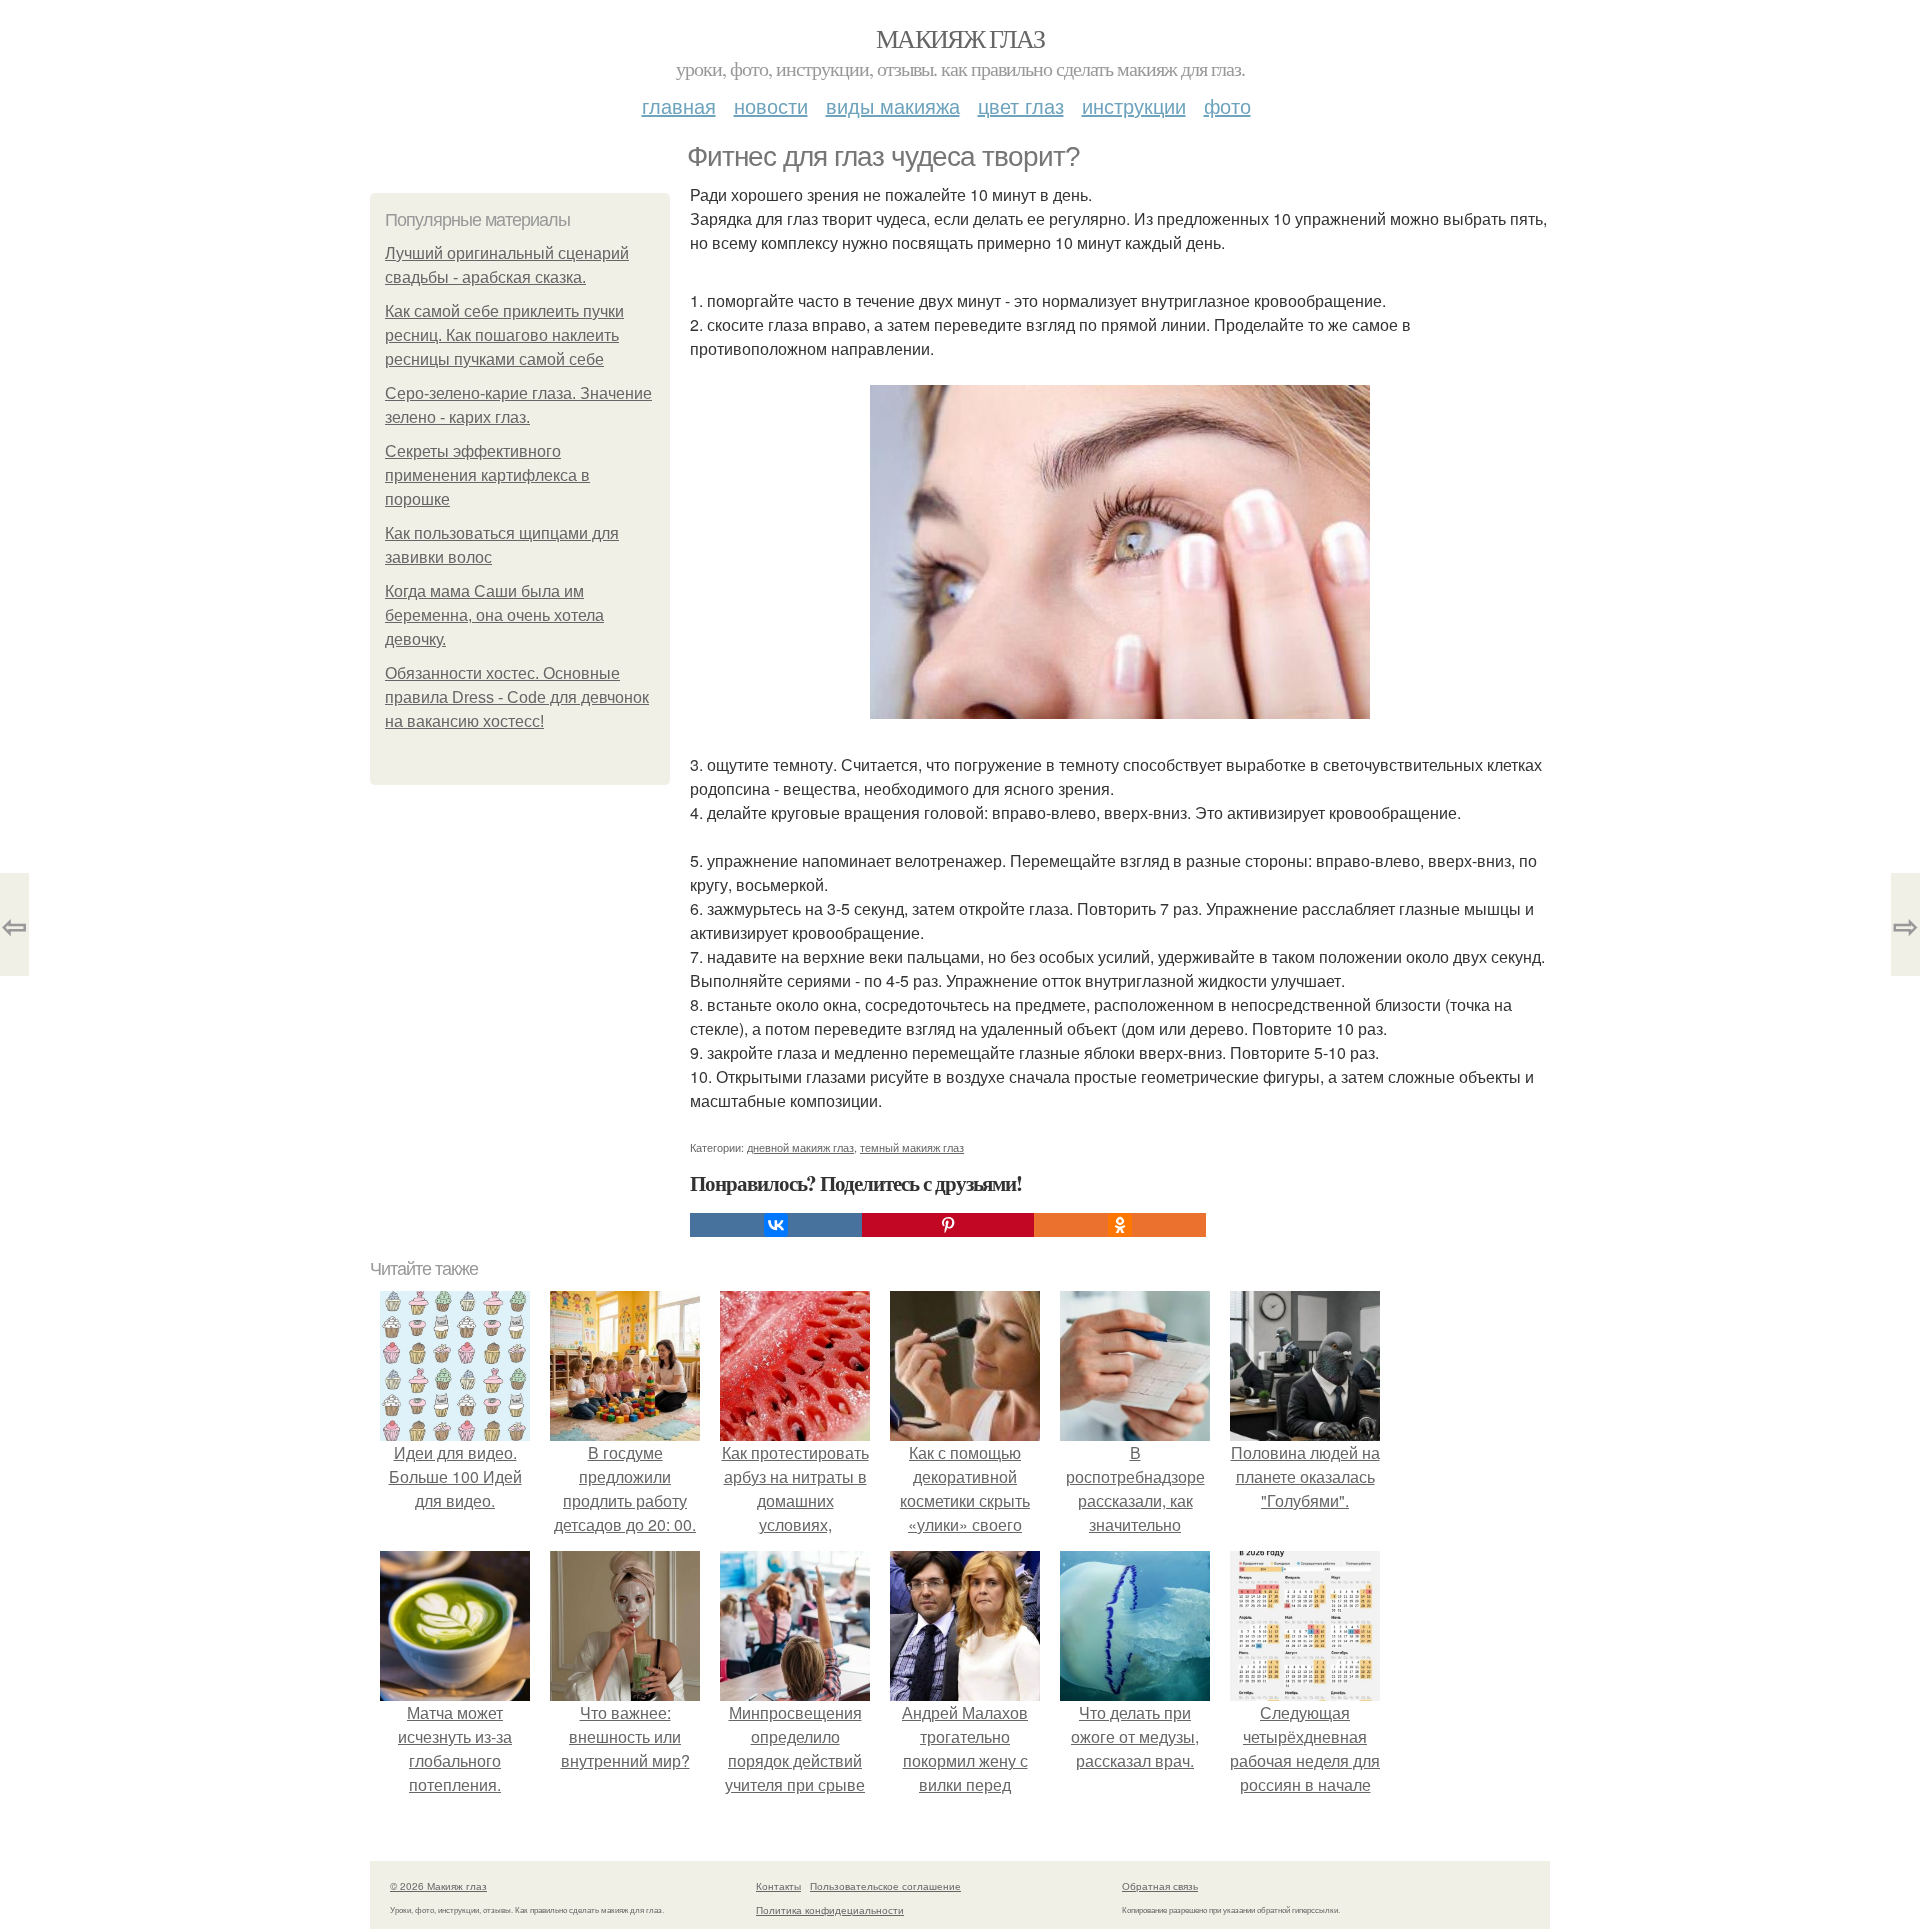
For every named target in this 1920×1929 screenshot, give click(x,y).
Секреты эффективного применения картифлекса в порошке (487, 475)
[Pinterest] (948, 1225)
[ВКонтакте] (776, 1225)
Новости (771, 105)
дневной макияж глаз (800, 1147)
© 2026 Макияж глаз (438, 1886)
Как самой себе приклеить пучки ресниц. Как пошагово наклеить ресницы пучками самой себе (504, 335)
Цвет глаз (1021, 105)
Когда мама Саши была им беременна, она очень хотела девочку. (494, 615)
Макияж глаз (960, 38)
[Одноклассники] (1120, 1225)
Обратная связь (1160, 1886)
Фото (1227, 105)
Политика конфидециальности (830, 1910)
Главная (679, 105)
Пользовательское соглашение (885, 1886)
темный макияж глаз (912, 1147)
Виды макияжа (893, 105)
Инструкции (1134, 105)
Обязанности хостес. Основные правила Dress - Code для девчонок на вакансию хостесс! (517, 697)
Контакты (778, 1886)
